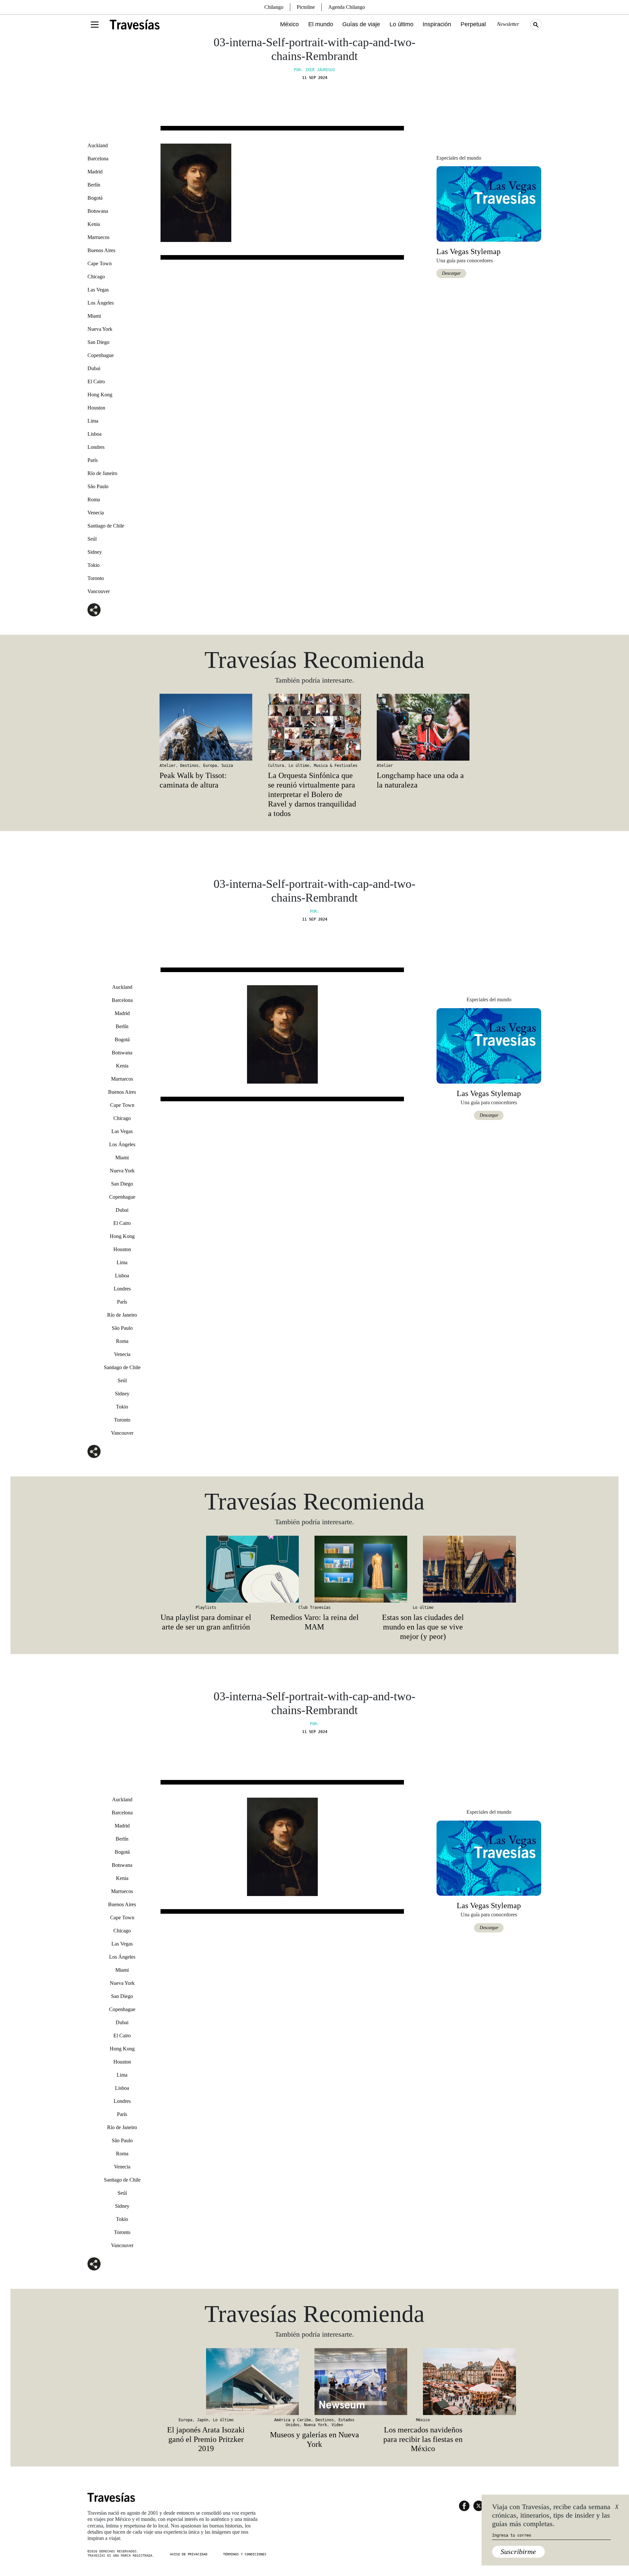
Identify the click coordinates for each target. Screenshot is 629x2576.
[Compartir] (94, 610)
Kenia (94, 224)
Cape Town (100, 263)
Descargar (451, 273)
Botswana (98, 211)
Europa (210, 766)
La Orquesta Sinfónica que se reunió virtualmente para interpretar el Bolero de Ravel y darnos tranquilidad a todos (312, 794)
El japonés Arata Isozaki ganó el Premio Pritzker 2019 (206, 2439)
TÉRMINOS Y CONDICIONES (245, 2554)
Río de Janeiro (102, 473)
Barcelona (98, 159)
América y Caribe (293, 2420)
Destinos (189, 766)
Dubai (94, 368)
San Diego (98, 342)
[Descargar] (489, 203)
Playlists (206, 1608)
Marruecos (98, 237)
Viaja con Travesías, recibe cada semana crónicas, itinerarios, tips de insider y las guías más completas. (551, 2515)
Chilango (274, 7)
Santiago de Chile (106, 526)
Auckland (98, 145)
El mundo (321, 24)
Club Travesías (314, 1608)
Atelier (168, 766)
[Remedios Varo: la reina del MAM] (314, 1569)
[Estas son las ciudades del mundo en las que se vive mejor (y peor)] (423, 1569)
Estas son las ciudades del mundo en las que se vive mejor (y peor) (423, 1627)
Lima (93, 421)
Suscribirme (518, 2552)
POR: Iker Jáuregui (314, 70)
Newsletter (508, 24)
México (289, 24)
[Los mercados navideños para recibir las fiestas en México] (423, 2382)
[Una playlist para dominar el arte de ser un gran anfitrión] (206, 1569)
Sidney (95, 552)
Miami (94, 316)
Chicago (96, 277)
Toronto (96, 578)
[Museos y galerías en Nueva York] (314, 2382)
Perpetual (473, 24)
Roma (94, 499)
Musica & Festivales (336, 766)
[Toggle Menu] (95, 25)
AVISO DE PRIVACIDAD (189, 2554)
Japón (203, 2420)
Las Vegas (98, 290)
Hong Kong (100, 395)
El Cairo (96, 381)
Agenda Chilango (347, 7)
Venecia (96, 513)
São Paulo (98, 486)
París (93, 460)
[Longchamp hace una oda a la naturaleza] (423, 727)
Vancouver (99, 591)
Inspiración (437, 24)
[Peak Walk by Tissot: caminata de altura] (206, 727)
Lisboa (95, 434)
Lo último (401, 24)
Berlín (94, 185)
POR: (314, 911)
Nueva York (100, 329)
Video (337, 2425)
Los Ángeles (101, 303)
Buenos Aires (101, 250)
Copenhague (101, 355)
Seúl (92, 539)
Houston (96, 408)
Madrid (95, 172)
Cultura (276, 766)
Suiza (227, 766)
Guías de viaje (361, 24)
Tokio (94, 565)
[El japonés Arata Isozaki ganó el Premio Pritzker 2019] (206, 2382)
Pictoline (306, 7)
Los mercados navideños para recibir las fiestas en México (423, 2439)
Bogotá (95, 198)
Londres (96, 447)
